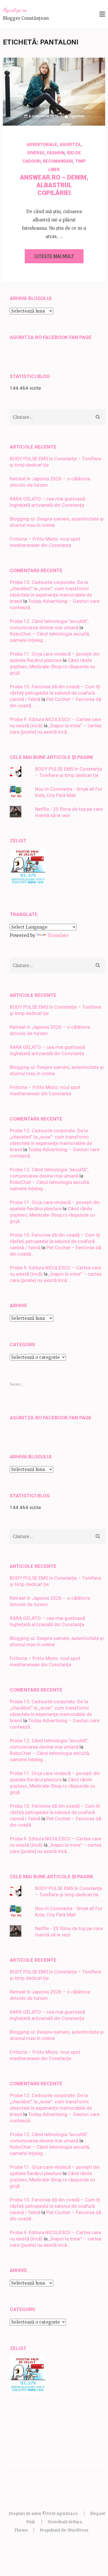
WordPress (78, 2530)
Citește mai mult (54, 256)
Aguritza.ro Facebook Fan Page (51, 337)
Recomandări (58, 161)
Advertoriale (42, 145)
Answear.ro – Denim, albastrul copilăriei (54, 185)
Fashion (56, 153)
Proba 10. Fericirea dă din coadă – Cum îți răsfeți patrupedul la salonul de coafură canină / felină (55, 693)
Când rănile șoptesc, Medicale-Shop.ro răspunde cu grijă (52, 667)
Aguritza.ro (15, 10)
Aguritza (77, 116)
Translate (58, 935)
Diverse (36, 153)
